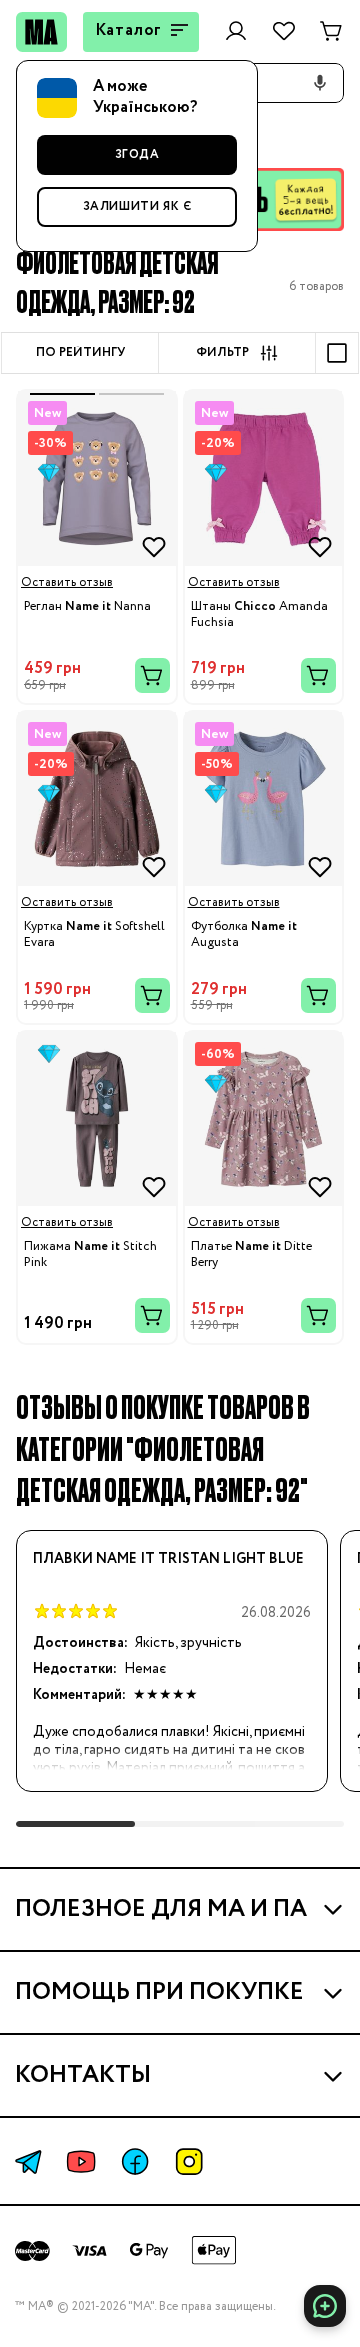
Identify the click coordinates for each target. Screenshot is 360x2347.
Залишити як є (137, 206)
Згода (137, 154)
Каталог (129, 30)
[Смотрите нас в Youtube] (81, 2161)
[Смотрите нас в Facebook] (135, 2161)
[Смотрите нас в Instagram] (189, 2161)
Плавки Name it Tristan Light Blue (168, 1559)
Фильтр (222, 353)
